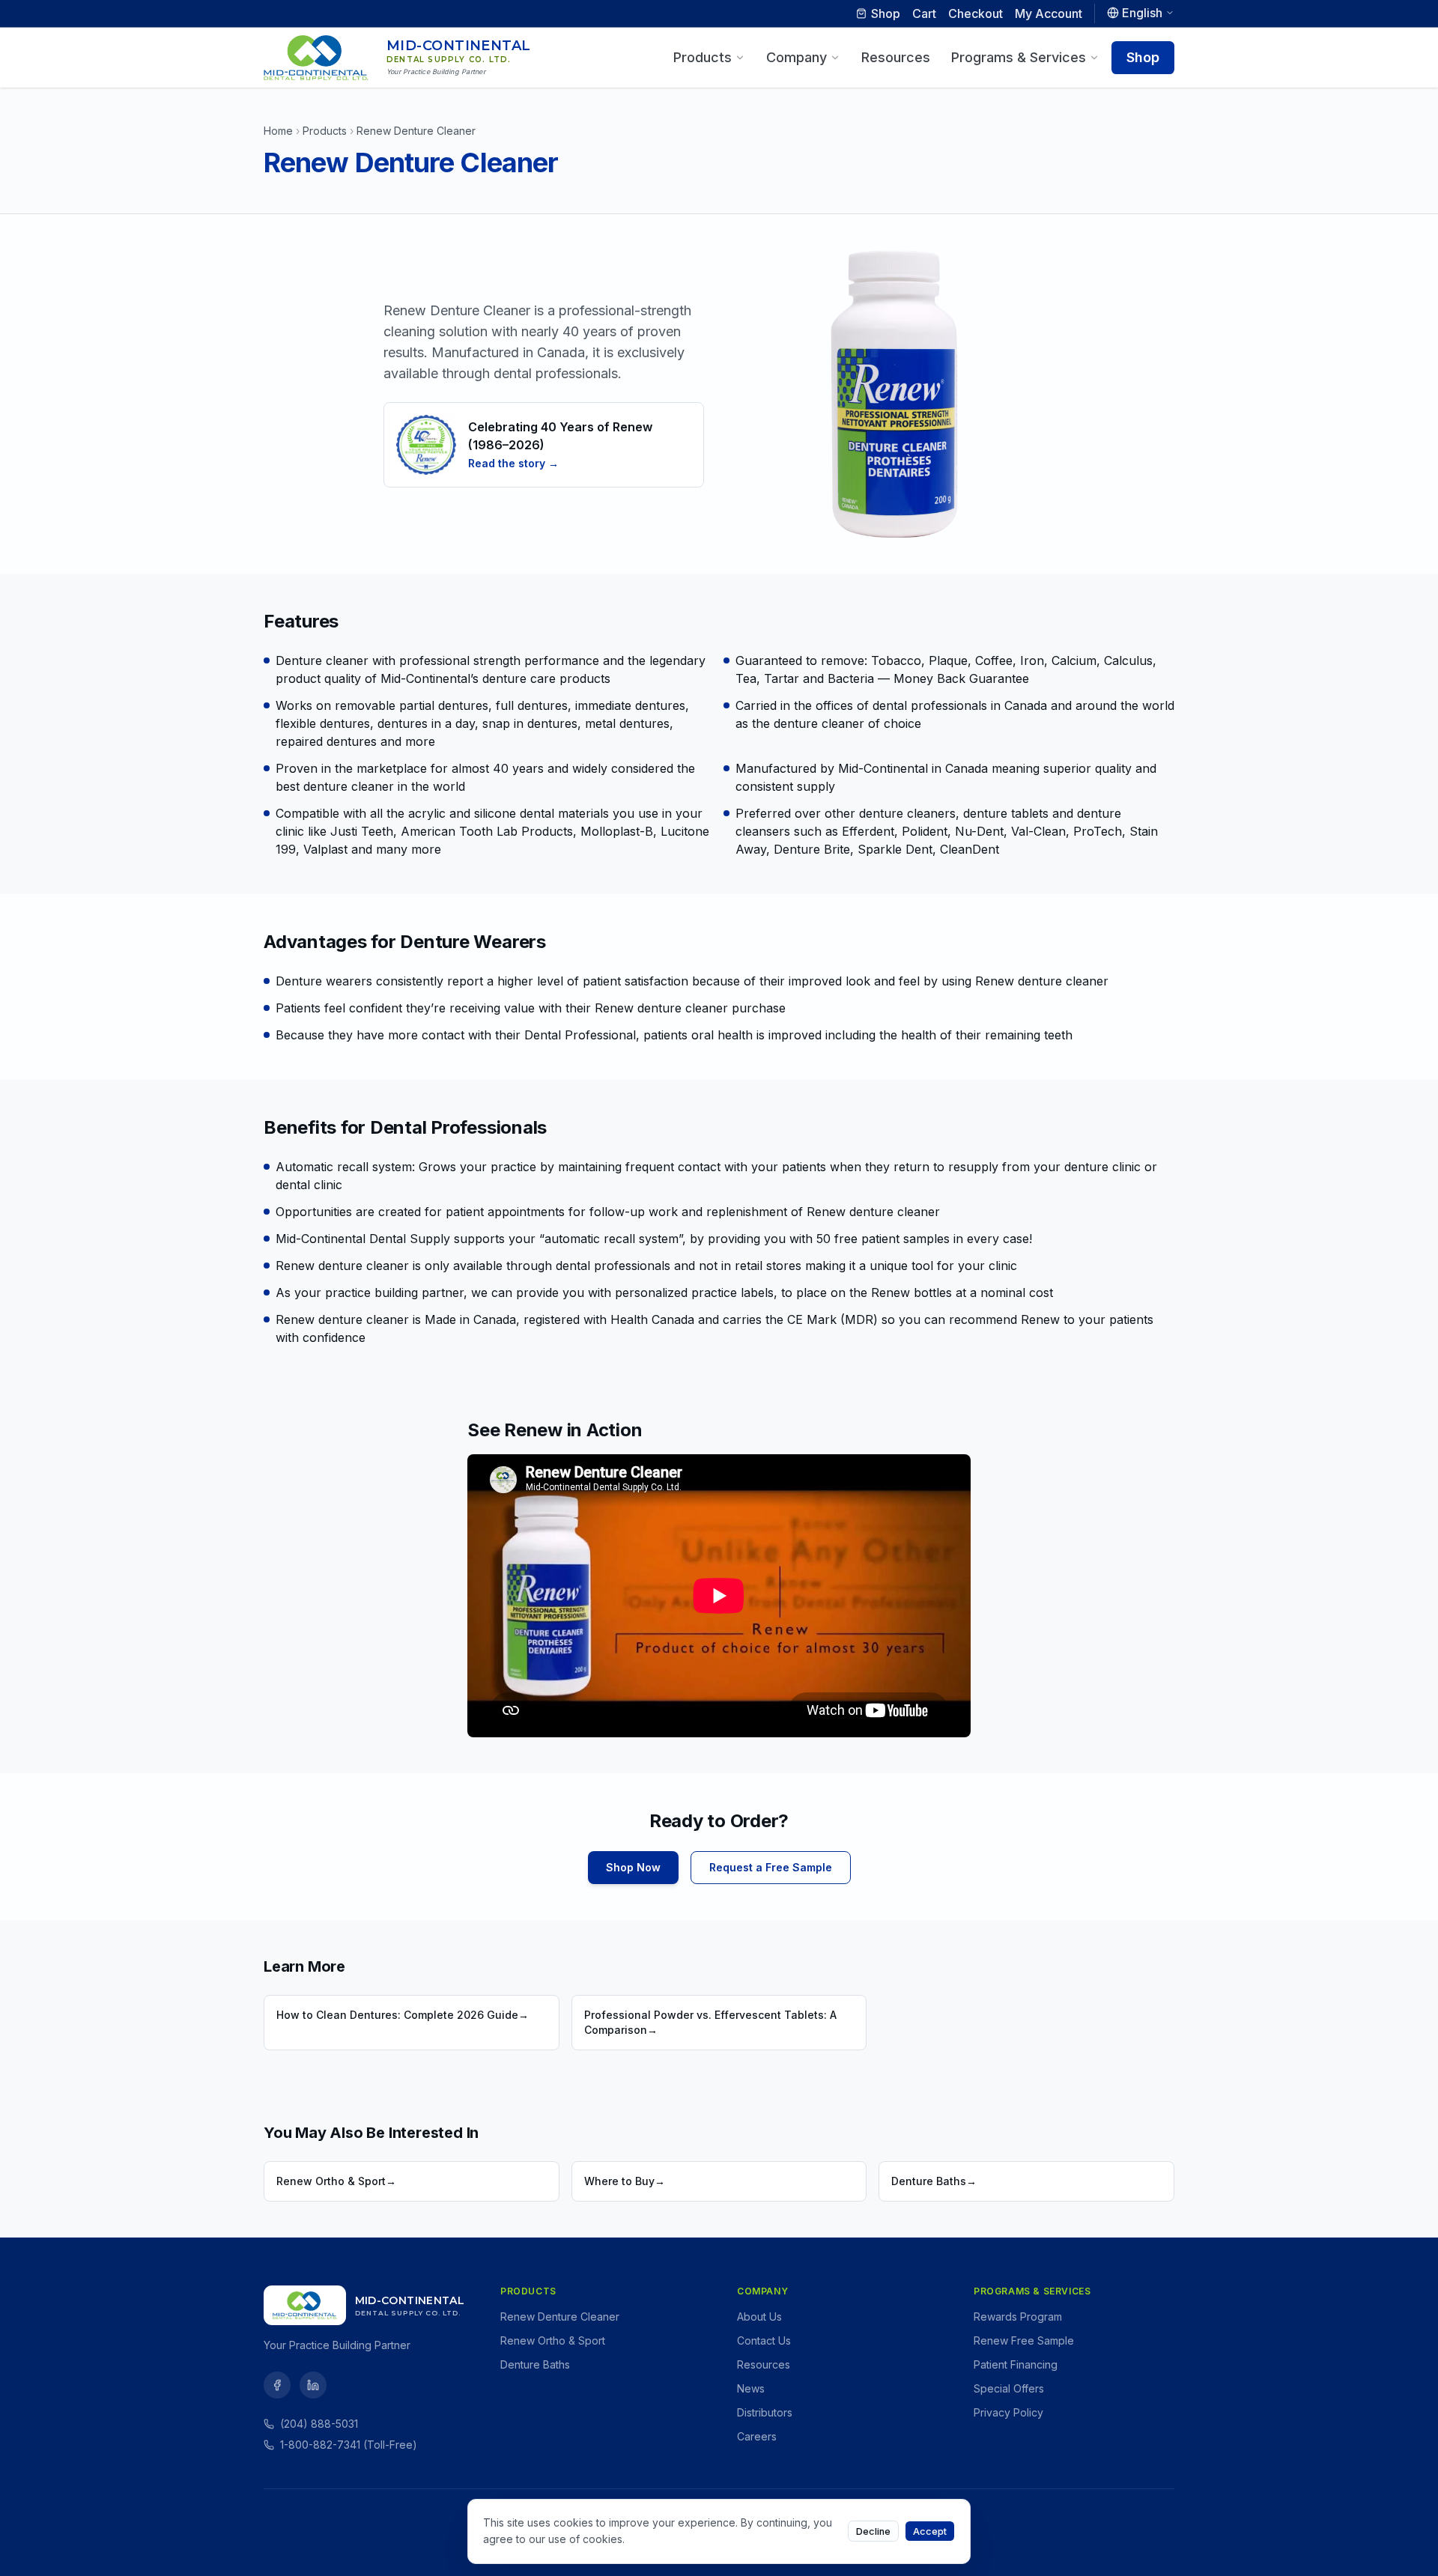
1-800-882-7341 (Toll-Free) (349, 2445)
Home (278, 131)
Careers (757, 2436)
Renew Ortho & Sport (553, 2340)
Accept (930, 2531)
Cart (924, 13)
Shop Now (633, 1867)
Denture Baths (535, 2364)
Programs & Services (1019, 57)
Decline (873, 2531)
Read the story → (513, 463)
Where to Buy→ (625, 2181)
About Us (759, 2317)
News (751, 2388)
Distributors (765, 2412)
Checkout (976, 13)
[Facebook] (277, 2385)
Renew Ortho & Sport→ (336, 2181)
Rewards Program (1018, 2317)
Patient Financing (1016, 2364)
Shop (886, 13)
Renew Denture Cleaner (560, 2317)
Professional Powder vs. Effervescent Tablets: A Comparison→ (710, 2022)
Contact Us (764, 2340)
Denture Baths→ (934, 2181)
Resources (896, 57)
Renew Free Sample (1024, 2340)
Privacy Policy (1008, 2412)
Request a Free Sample (771, 1867)
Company (797, 57)
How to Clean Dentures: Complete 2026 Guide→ (403, 2015)
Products (703, 57)
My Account (1049, 13)
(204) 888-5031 (319, 2424)
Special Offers (1009, 2388)
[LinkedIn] (313, 2385)
